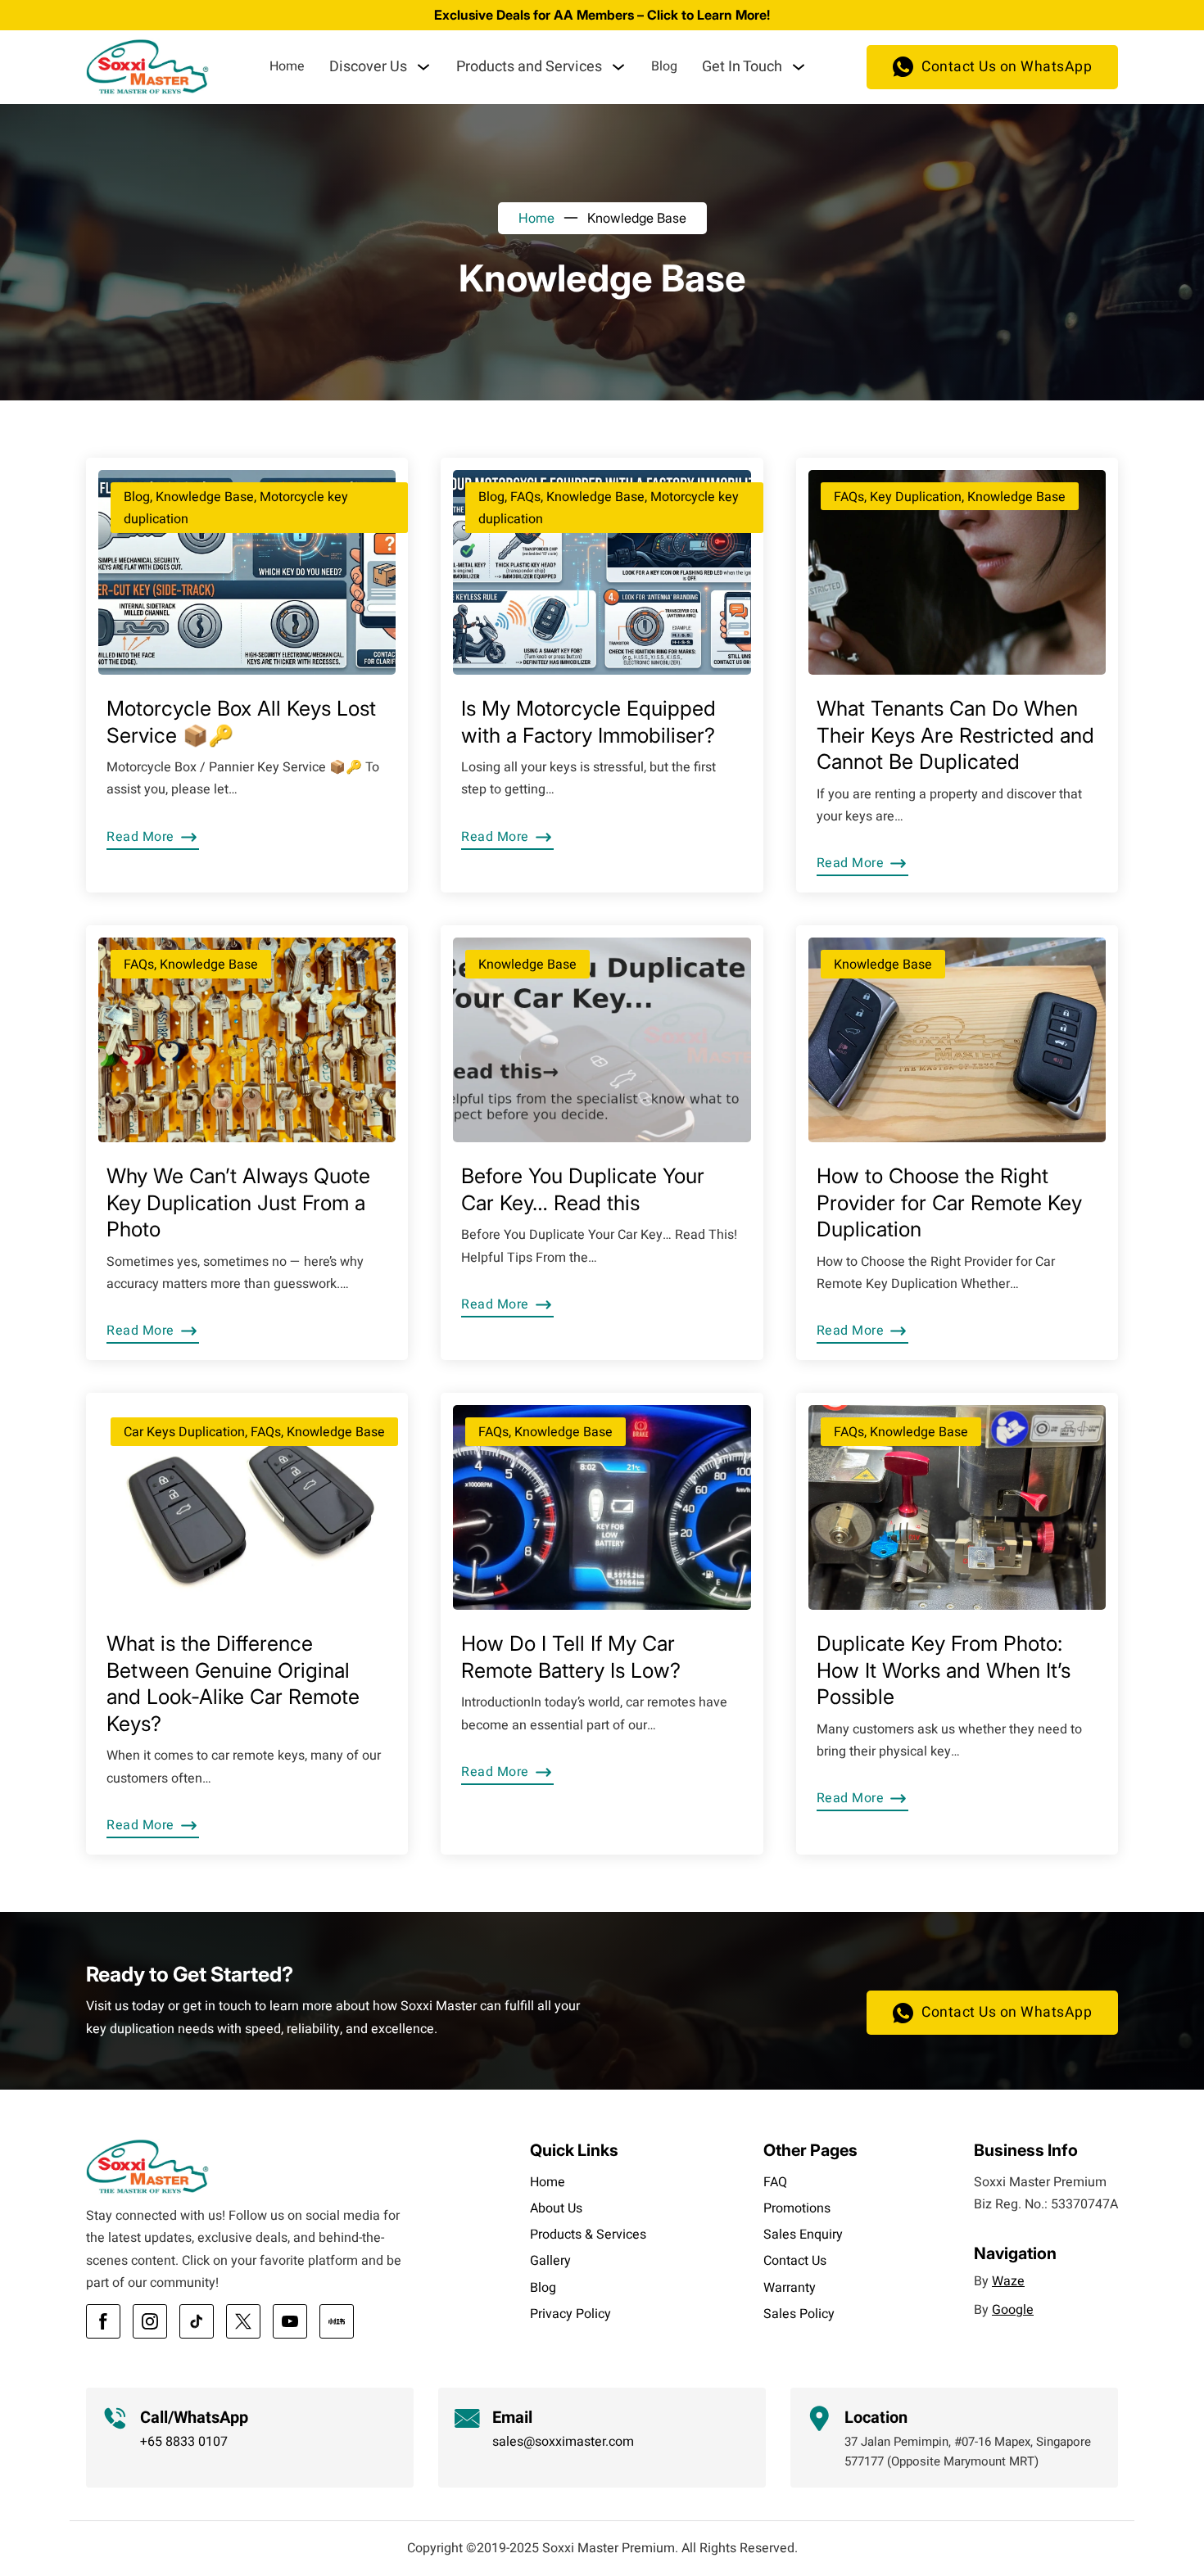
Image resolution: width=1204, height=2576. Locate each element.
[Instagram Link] (150, 2321)
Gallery (550, 2261)
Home (287, 66)
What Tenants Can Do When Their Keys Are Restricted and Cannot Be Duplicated (955, 735)
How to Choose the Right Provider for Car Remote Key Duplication (949, 1202)
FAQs (525, 497)
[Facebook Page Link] (103, 2321)
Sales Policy (799, 2314)
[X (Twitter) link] (243, 2321)
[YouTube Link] (290, 2321)
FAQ (775, 2182)
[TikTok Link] (197, 2321)
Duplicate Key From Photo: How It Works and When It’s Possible (944, 1670)
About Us (556, 2208)
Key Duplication (916, 497)
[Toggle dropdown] (423, 67)
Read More (140, 837)
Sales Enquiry (803, 2235)
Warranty (790, 2288)
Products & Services (588, 2235)
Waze (1008, 2281)
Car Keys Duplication (184, 1432)
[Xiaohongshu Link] (337, 2321)
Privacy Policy (570, 2314)
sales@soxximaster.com (563, 2442)
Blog (664, 66)
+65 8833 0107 (184, 2442)
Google (1013, 2310)
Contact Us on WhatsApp (1007, 67)
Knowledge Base (205, 497)
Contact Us (795, 2261)
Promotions (797, 2208)
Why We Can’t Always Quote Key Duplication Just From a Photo (238, 1202)
